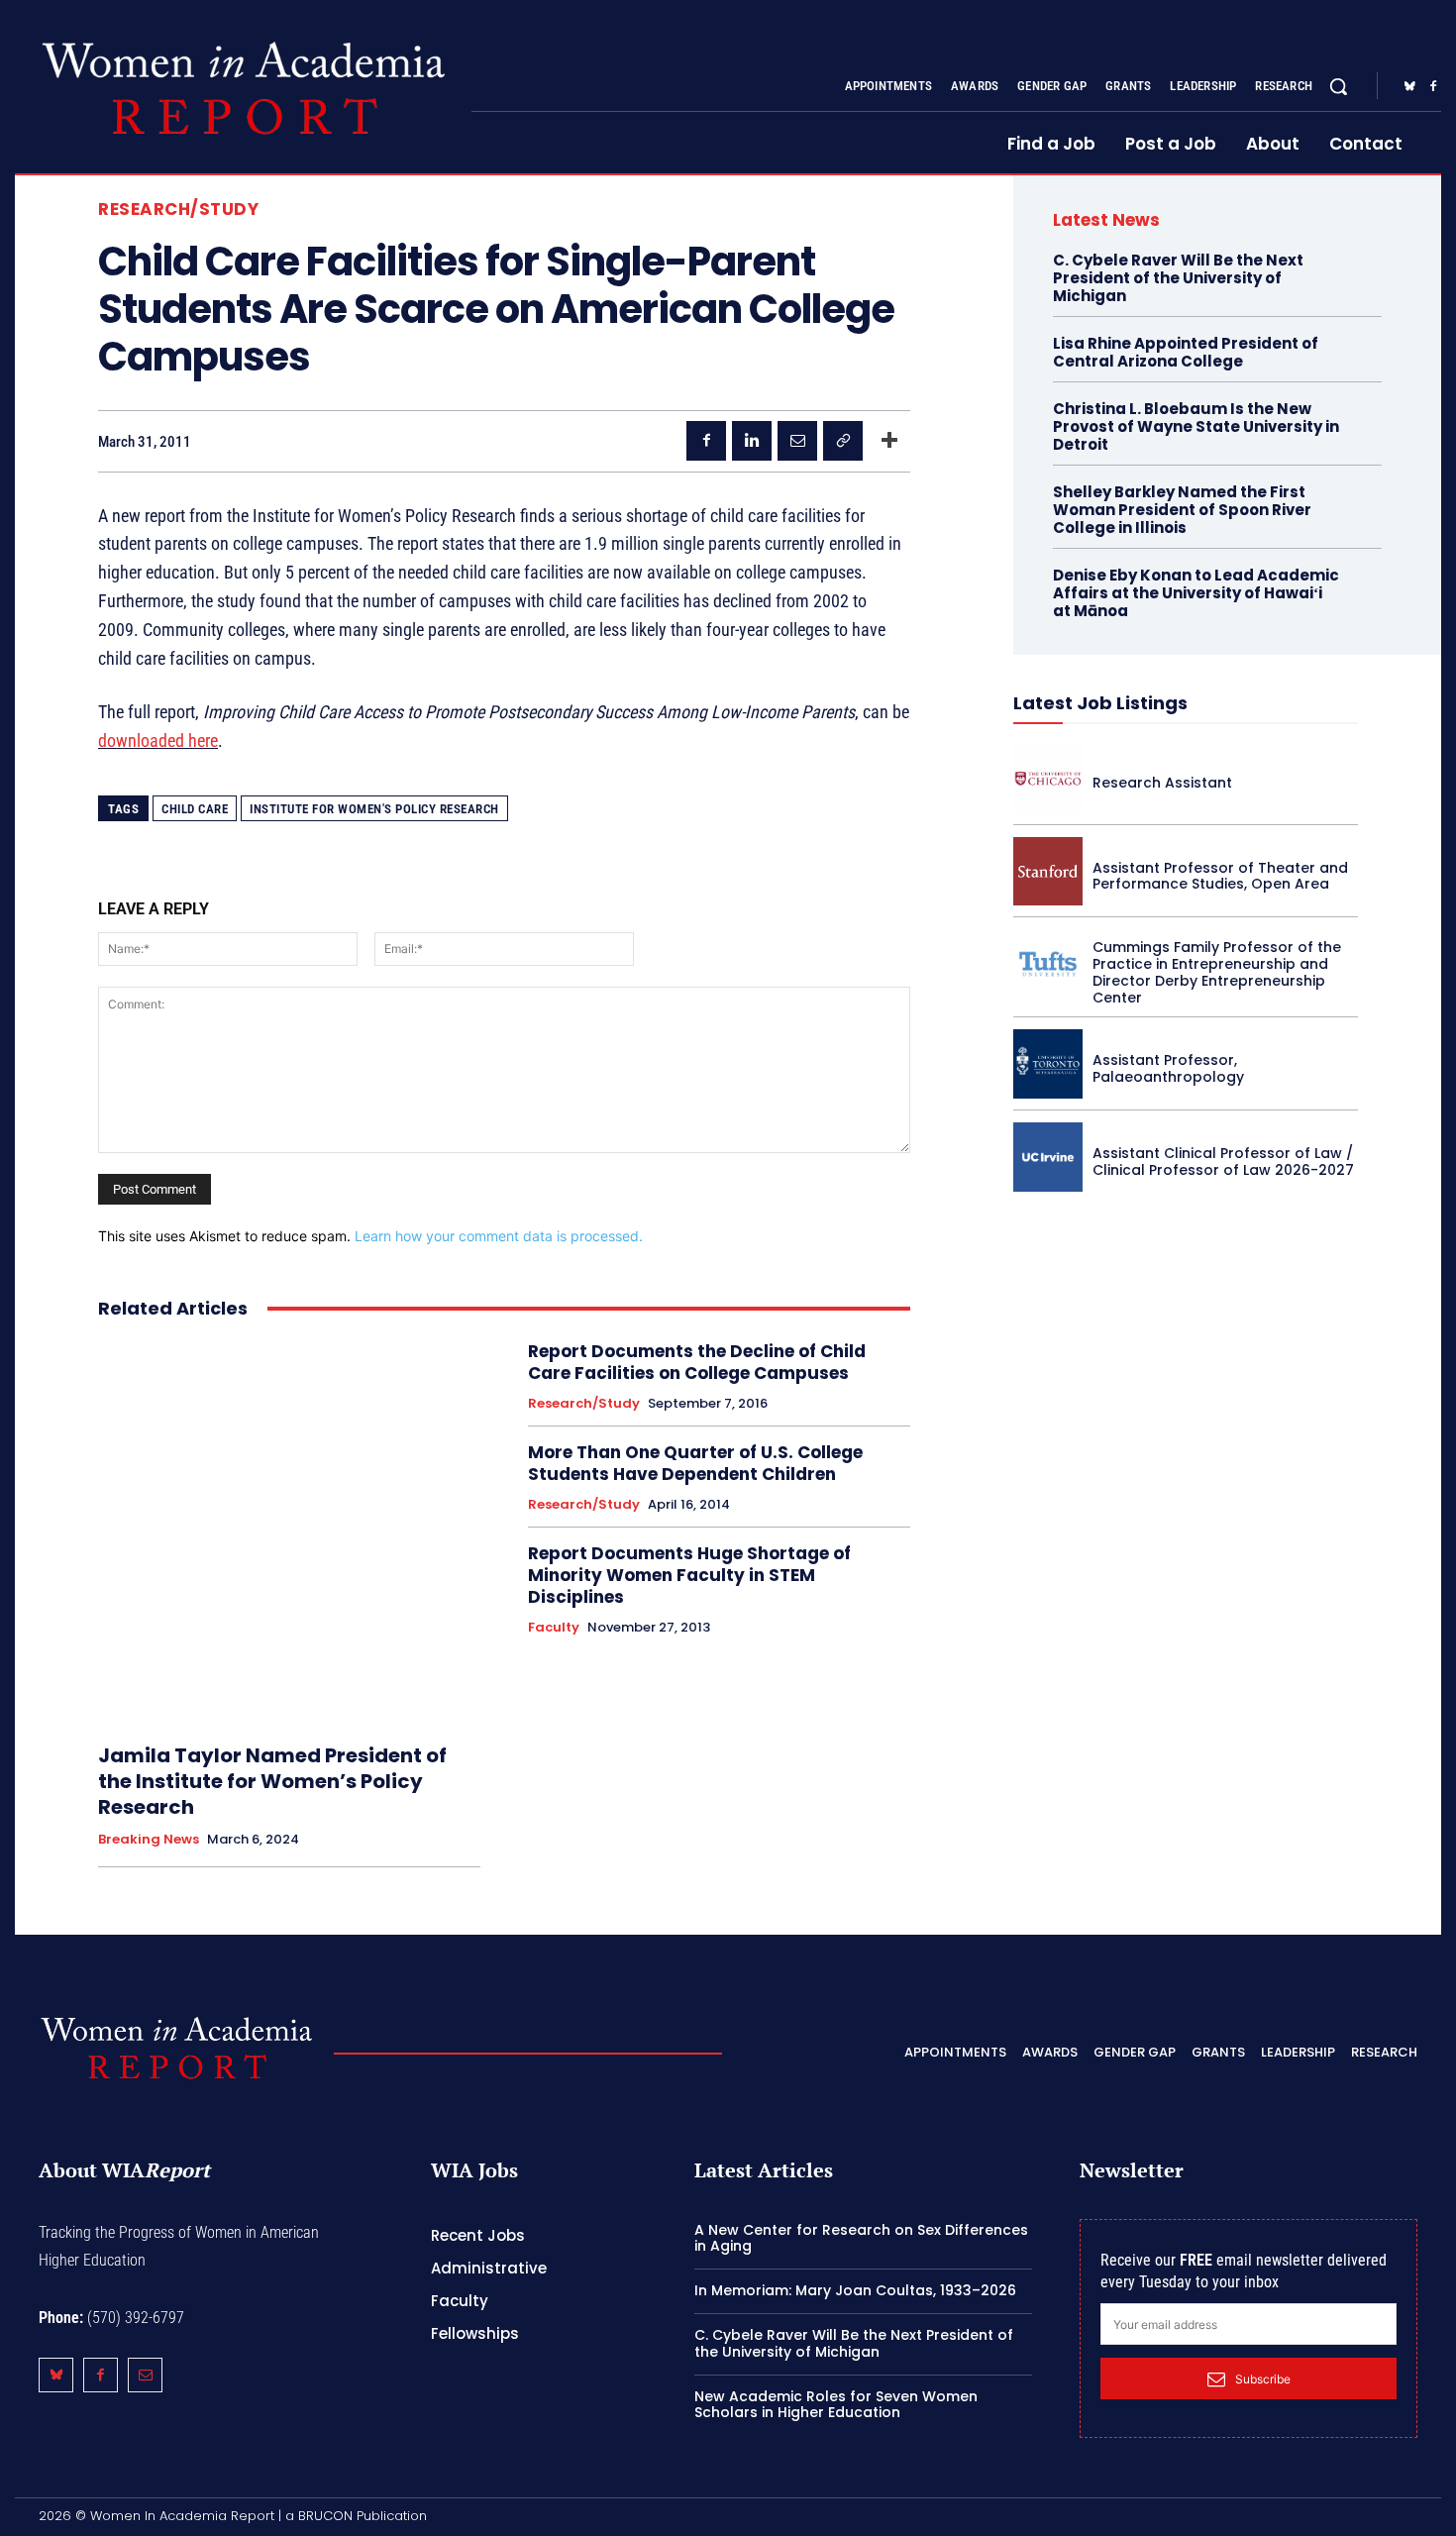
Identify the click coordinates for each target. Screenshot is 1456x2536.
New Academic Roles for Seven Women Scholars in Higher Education (836, 2405)
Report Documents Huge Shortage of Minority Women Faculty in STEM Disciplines (689, 1575)
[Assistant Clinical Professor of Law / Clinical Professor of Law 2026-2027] (1048, 1157)
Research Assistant (1162, 783)
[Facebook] (1433, 87)
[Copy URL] (843, 441)
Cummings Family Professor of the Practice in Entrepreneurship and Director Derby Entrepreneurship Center (1217, 972)
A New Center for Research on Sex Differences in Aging (861, 2238)
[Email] (797, 441)
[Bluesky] (1409, 87)
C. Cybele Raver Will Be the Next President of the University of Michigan (1178, 278)
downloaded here (158, 740)
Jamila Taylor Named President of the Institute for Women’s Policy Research (272, 1781)
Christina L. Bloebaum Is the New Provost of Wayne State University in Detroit (1196, 426)
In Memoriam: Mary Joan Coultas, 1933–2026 (855, 2290)
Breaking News (149, 1840)
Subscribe (1263, 2379)
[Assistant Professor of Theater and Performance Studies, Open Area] (1048, 872)
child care (195, 809)
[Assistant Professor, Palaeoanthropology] (1048, 1064)
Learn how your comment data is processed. (499, 1236)
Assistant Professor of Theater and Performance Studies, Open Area (1220, 876)
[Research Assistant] (1048, 779)
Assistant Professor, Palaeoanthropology (1168, 1068)
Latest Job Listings (1100, 703)
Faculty (554, 1628)
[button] (1338, 86)
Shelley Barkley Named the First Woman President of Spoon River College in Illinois (1182, 510)
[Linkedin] (752, 441)
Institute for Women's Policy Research (374, 809)
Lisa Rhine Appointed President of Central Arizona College (1186, 352)
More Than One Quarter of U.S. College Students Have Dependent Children (695, 1463)
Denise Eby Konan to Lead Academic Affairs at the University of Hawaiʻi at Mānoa (1196, 593)
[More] (889, 441)
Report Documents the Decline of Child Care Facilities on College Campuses (697, 1362)
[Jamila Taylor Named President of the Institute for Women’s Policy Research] (289, 1532)
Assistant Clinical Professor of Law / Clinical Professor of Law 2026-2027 (1223, 1162)
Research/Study (178, 210)
